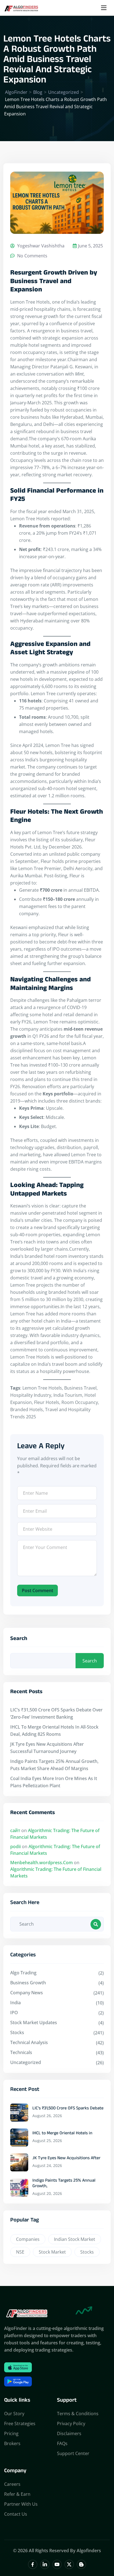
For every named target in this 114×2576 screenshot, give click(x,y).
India (15, 2003)
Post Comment (37, 1590)
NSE (20, 2252)
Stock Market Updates (34, 2022)
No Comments (32, 256)
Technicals (21, 2052)
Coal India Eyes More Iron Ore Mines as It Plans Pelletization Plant (54, 1782)
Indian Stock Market (75, 2239)
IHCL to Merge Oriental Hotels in (62, 2134)
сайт (15, 1830)
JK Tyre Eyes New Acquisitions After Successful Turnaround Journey (47, 1748)
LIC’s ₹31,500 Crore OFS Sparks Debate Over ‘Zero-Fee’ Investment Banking (56, 1713)
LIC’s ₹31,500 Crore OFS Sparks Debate (68, 2109)
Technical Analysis (29, 2042)
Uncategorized (26, 2062)
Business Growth (28, 1983)
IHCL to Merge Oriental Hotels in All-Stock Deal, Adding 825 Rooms (54, 1731)
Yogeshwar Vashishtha (40, 246)
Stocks (17, 2032)
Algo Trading (23, 1973)
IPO (14, 2013)
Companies (28, 2239)
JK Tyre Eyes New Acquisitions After (66, 2159)
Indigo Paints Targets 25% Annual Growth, (64, 2184)
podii (15, 1846)
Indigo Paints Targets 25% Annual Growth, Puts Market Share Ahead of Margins (54, 1765)
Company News (27, 1993)
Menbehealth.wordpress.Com (42, 1863)
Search (19, 1640)
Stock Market (52, 2252)
